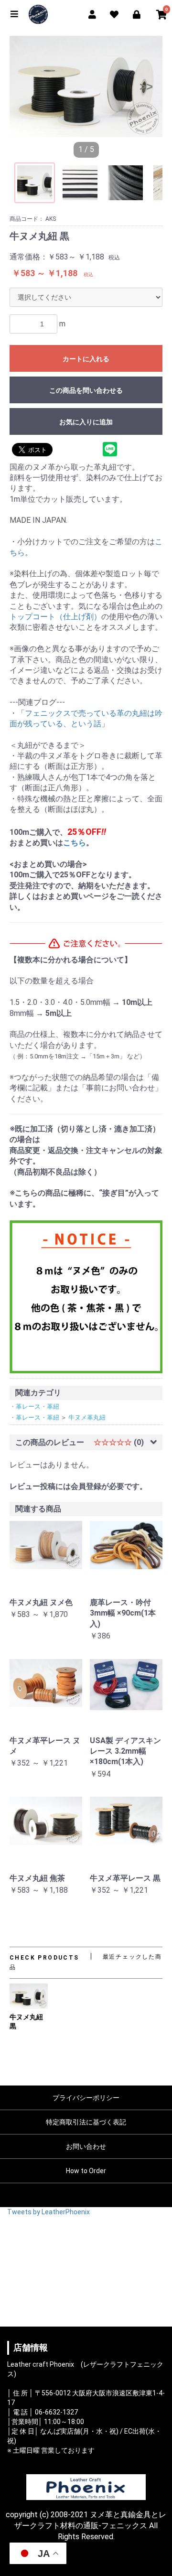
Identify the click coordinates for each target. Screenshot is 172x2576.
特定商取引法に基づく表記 (86, 2122)
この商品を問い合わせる (86, 390)
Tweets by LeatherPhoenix (48, 2212)
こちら (75, 843)
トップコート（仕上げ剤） (55, 617)
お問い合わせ (86, 2146)
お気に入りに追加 (86, 422)
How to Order (86, 2171)
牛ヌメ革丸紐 (87, 1417)
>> (146, 86)
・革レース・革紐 (34, 1407)
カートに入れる (86, 359)
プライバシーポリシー (86, 2098)
